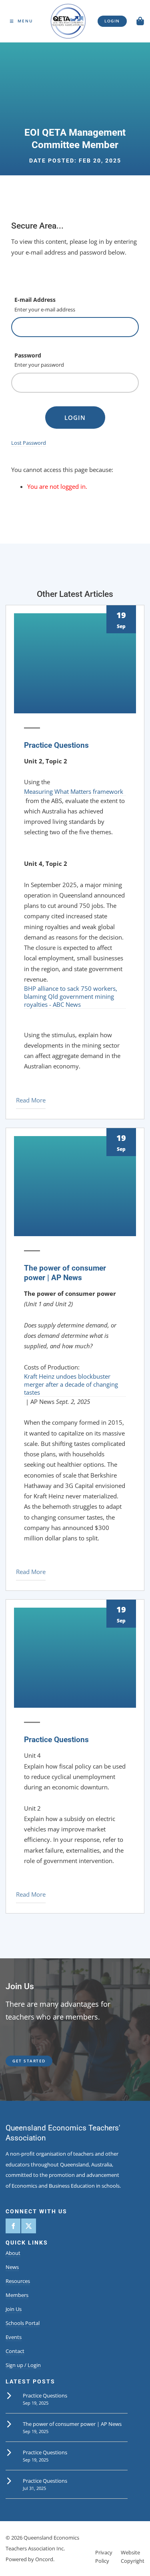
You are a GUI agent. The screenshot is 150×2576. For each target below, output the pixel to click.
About (13, 2253)
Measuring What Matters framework (74, 791)
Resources (18, 2281)
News (12, 2267)
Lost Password (29, 443)
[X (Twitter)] (29, 2226)
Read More (31, 1100)
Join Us (14, 2309)
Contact (15, 2351)
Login (75, 418)
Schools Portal (23, 2323)
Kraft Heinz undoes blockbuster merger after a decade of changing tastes (71, 1384)
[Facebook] (13, 2226)
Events (14, 2337)
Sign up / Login (23, 2365)
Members (17, 2295)
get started (22, 2059)
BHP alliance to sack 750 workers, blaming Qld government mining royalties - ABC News (71, 996)
